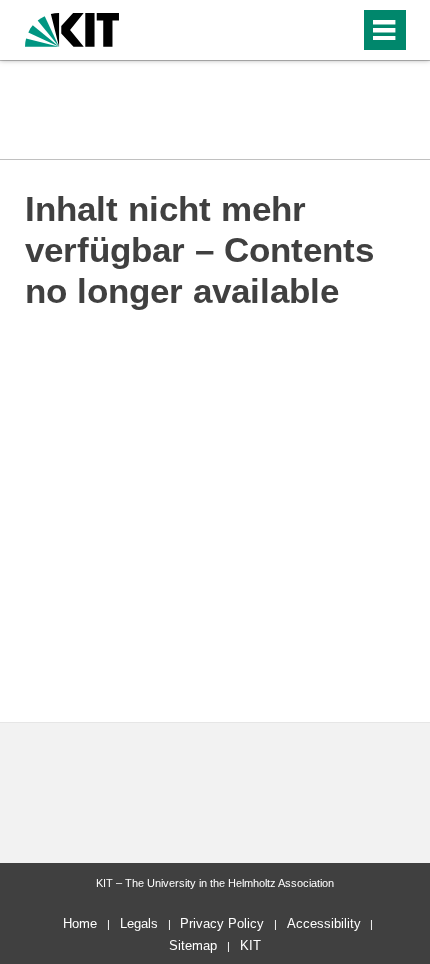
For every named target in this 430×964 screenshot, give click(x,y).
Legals (139, 923)
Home (80, 923)
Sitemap (193, 945)
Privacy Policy (222, 923)
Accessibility (324, 923)
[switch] (308, 30)
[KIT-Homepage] (72, 27)
